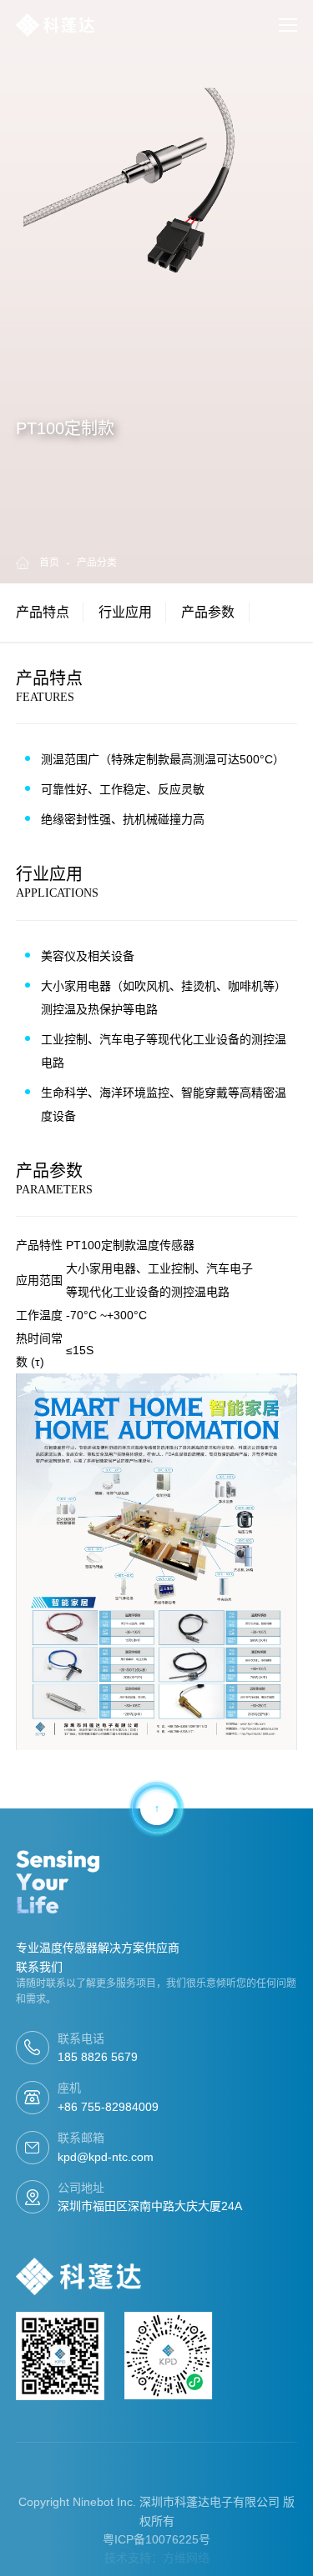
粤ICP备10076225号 (156, 2539)
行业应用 (125, 612)
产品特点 (43, 612)
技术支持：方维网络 (157, 2558)
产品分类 (97, 563)
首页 (49, 563)
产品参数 (208, 612)
